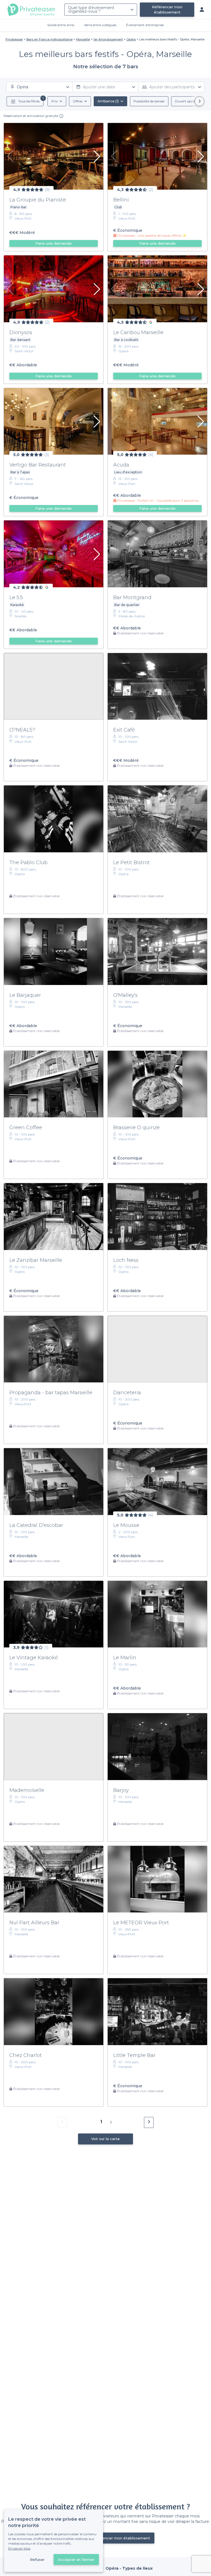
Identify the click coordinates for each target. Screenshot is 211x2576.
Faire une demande (54, 243)
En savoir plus (19, 2548)
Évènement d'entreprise (145, 25)
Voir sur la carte (105, 2139)
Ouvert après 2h (188, 101)
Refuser (37, 2559)
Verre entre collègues (100, 25)
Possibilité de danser (149, 101)
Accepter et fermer (76, 2559)
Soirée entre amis (61, 25)
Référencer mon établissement (167, 9)
